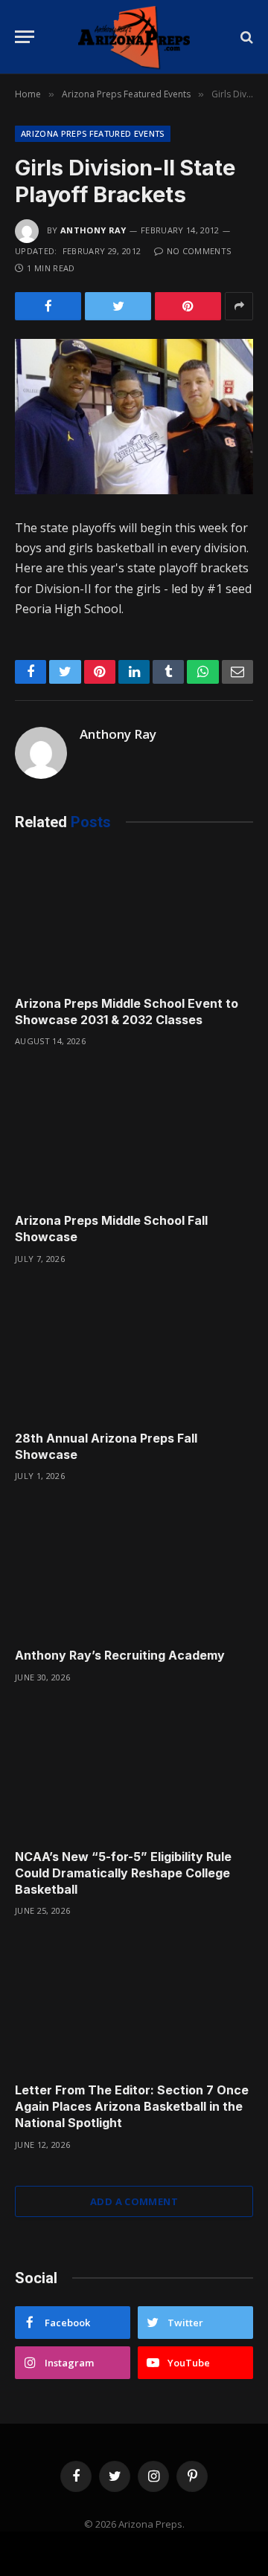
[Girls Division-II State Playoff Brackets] (134, 417)
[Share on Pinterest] (188, 306)
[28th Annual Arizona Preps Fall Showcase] (134, 1352)
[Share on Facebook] (48, 306)
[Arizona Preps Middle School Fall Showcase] (134, 1134)
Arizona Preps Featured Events (93, 133)
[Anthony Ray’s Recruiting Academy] (134, 1569)
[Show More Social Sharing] (239, 306)
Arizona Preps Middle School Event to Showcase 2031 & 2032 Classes (127, 1012)
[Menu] (25, 37)
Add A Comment (134, 2201)
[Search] (245, 37)
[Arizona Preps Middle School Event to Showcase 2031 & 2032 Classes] (134, 917)
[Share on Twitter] (118, 306)
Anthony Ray (93, 230)
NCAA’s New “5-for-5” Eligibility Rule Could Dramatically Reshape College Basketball (123, 1873)
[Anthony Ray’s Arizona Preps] (134, 37)
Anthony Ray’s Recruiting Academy (120, 1655)
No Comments (199, 251)
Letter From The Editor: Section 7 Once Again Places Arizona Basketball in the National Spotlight (132, 2106)
